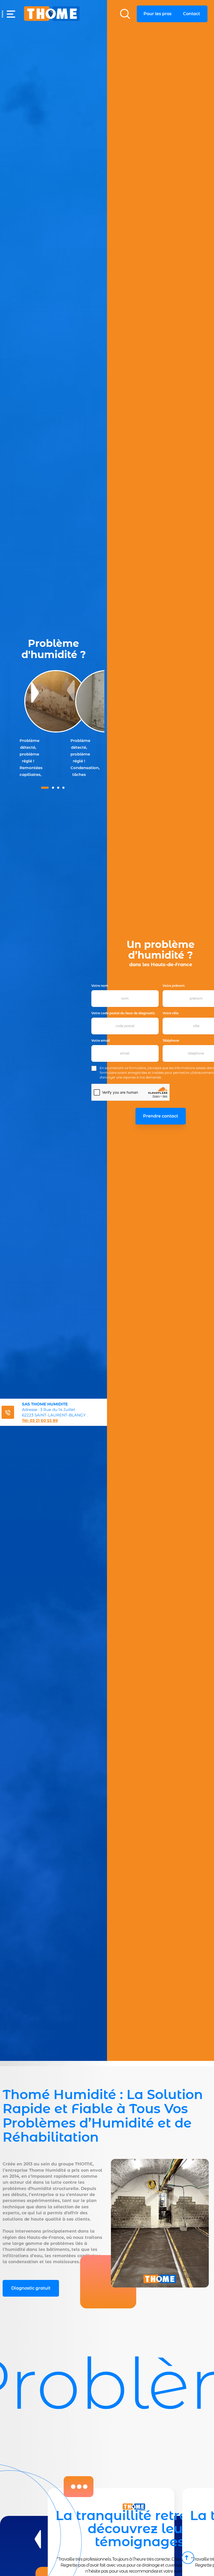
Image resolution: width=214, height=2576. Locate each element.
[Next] (35, 693)
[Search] (125, 14)
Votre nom (100, 986)
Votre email (101, 1041)
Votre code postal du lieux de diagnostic (123, 1013)
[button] (8, 14)
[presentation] (38, 2539)
